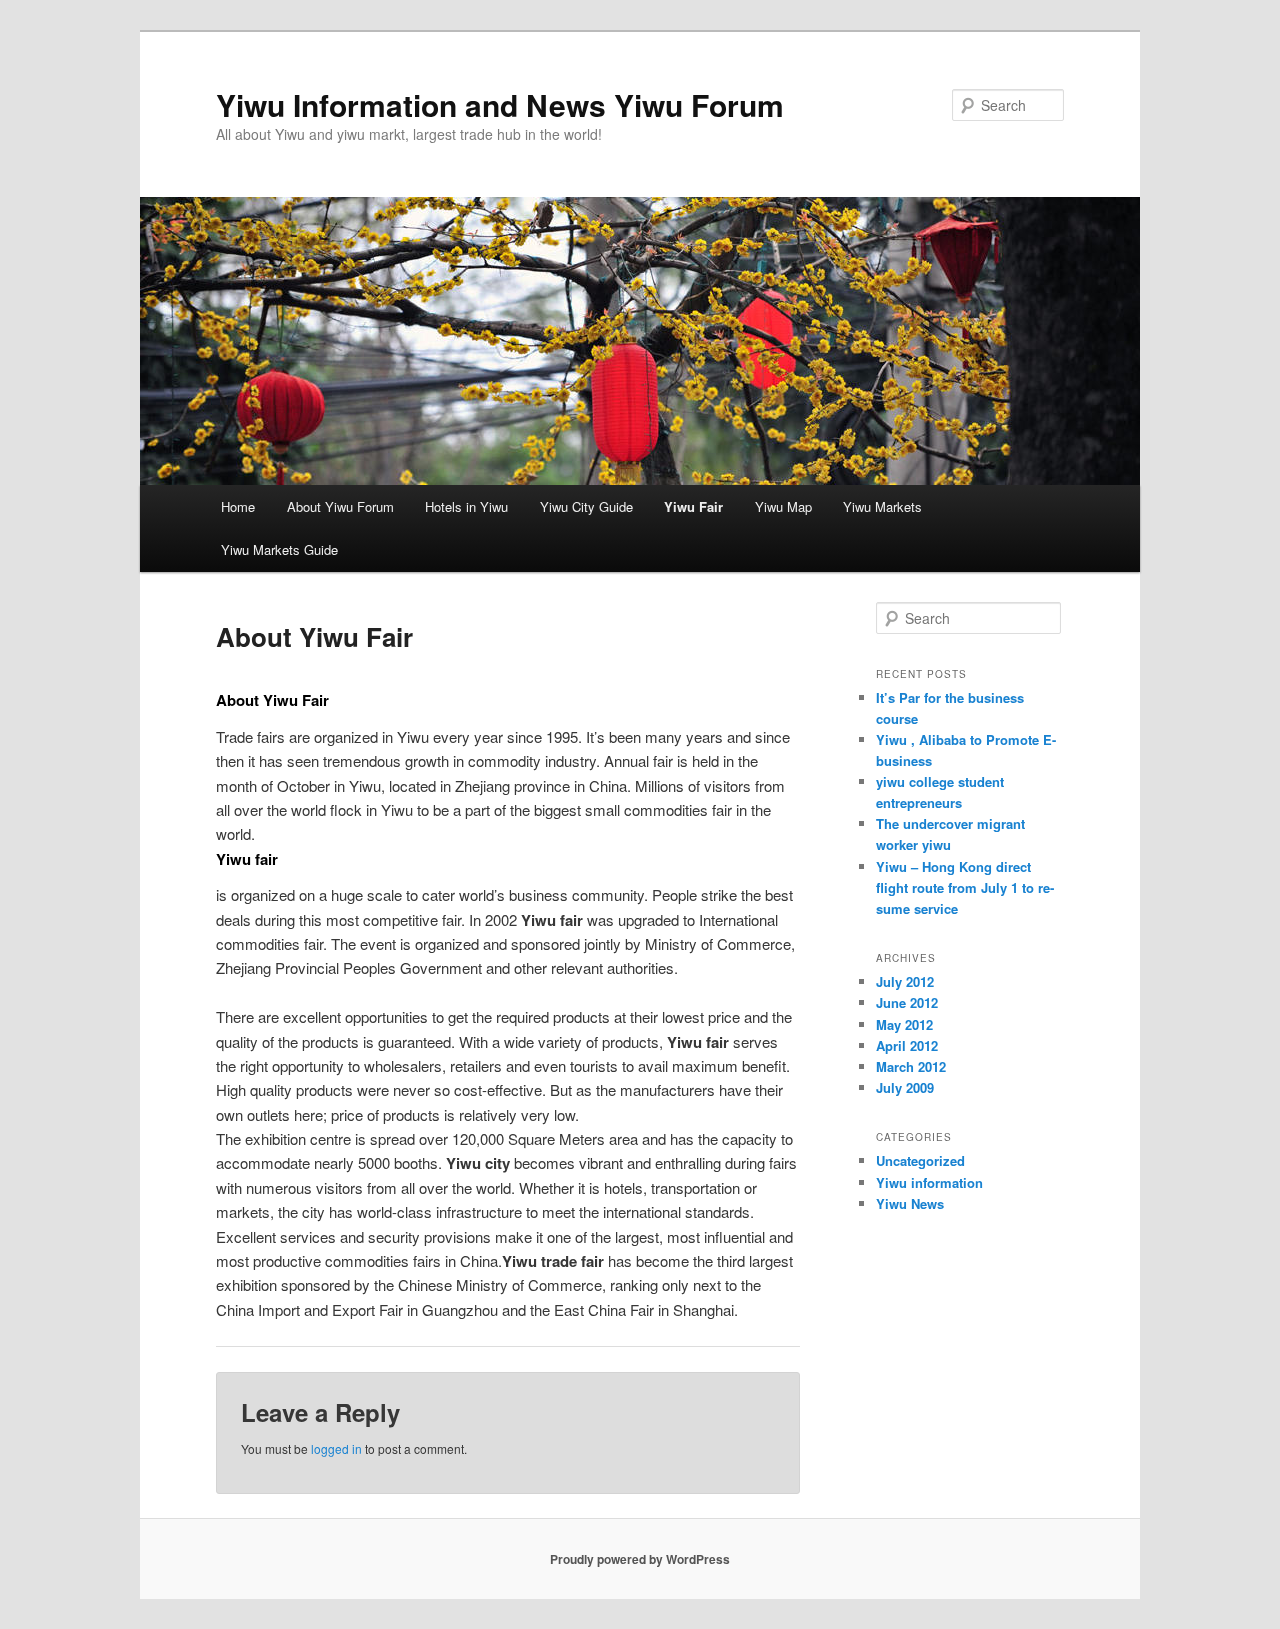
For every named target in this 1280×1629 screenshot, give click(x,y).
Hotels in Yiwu (466, 506)
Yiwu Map (783, 506)
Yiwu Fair (693, 506)
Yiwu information (929, 1182)
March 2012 (911, 1066)
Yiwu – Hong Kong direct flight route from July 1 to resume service (965, 887)
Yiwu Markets (882, 506)
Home (238, 506)
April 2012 (907, 1045)
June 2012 (907, 1002)
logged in (336, 1448)
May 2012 (904, 1024)
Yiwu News (910, 1203)
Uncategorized (920, 1160)
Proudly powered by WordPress (640, 1559)
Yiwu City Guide (586, 506)
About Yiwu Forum (340, 506)
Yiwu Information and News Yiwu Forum (500, 104)
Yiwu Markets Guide (279, 549)
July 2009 (905, 1087)
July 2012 (905, 981)
